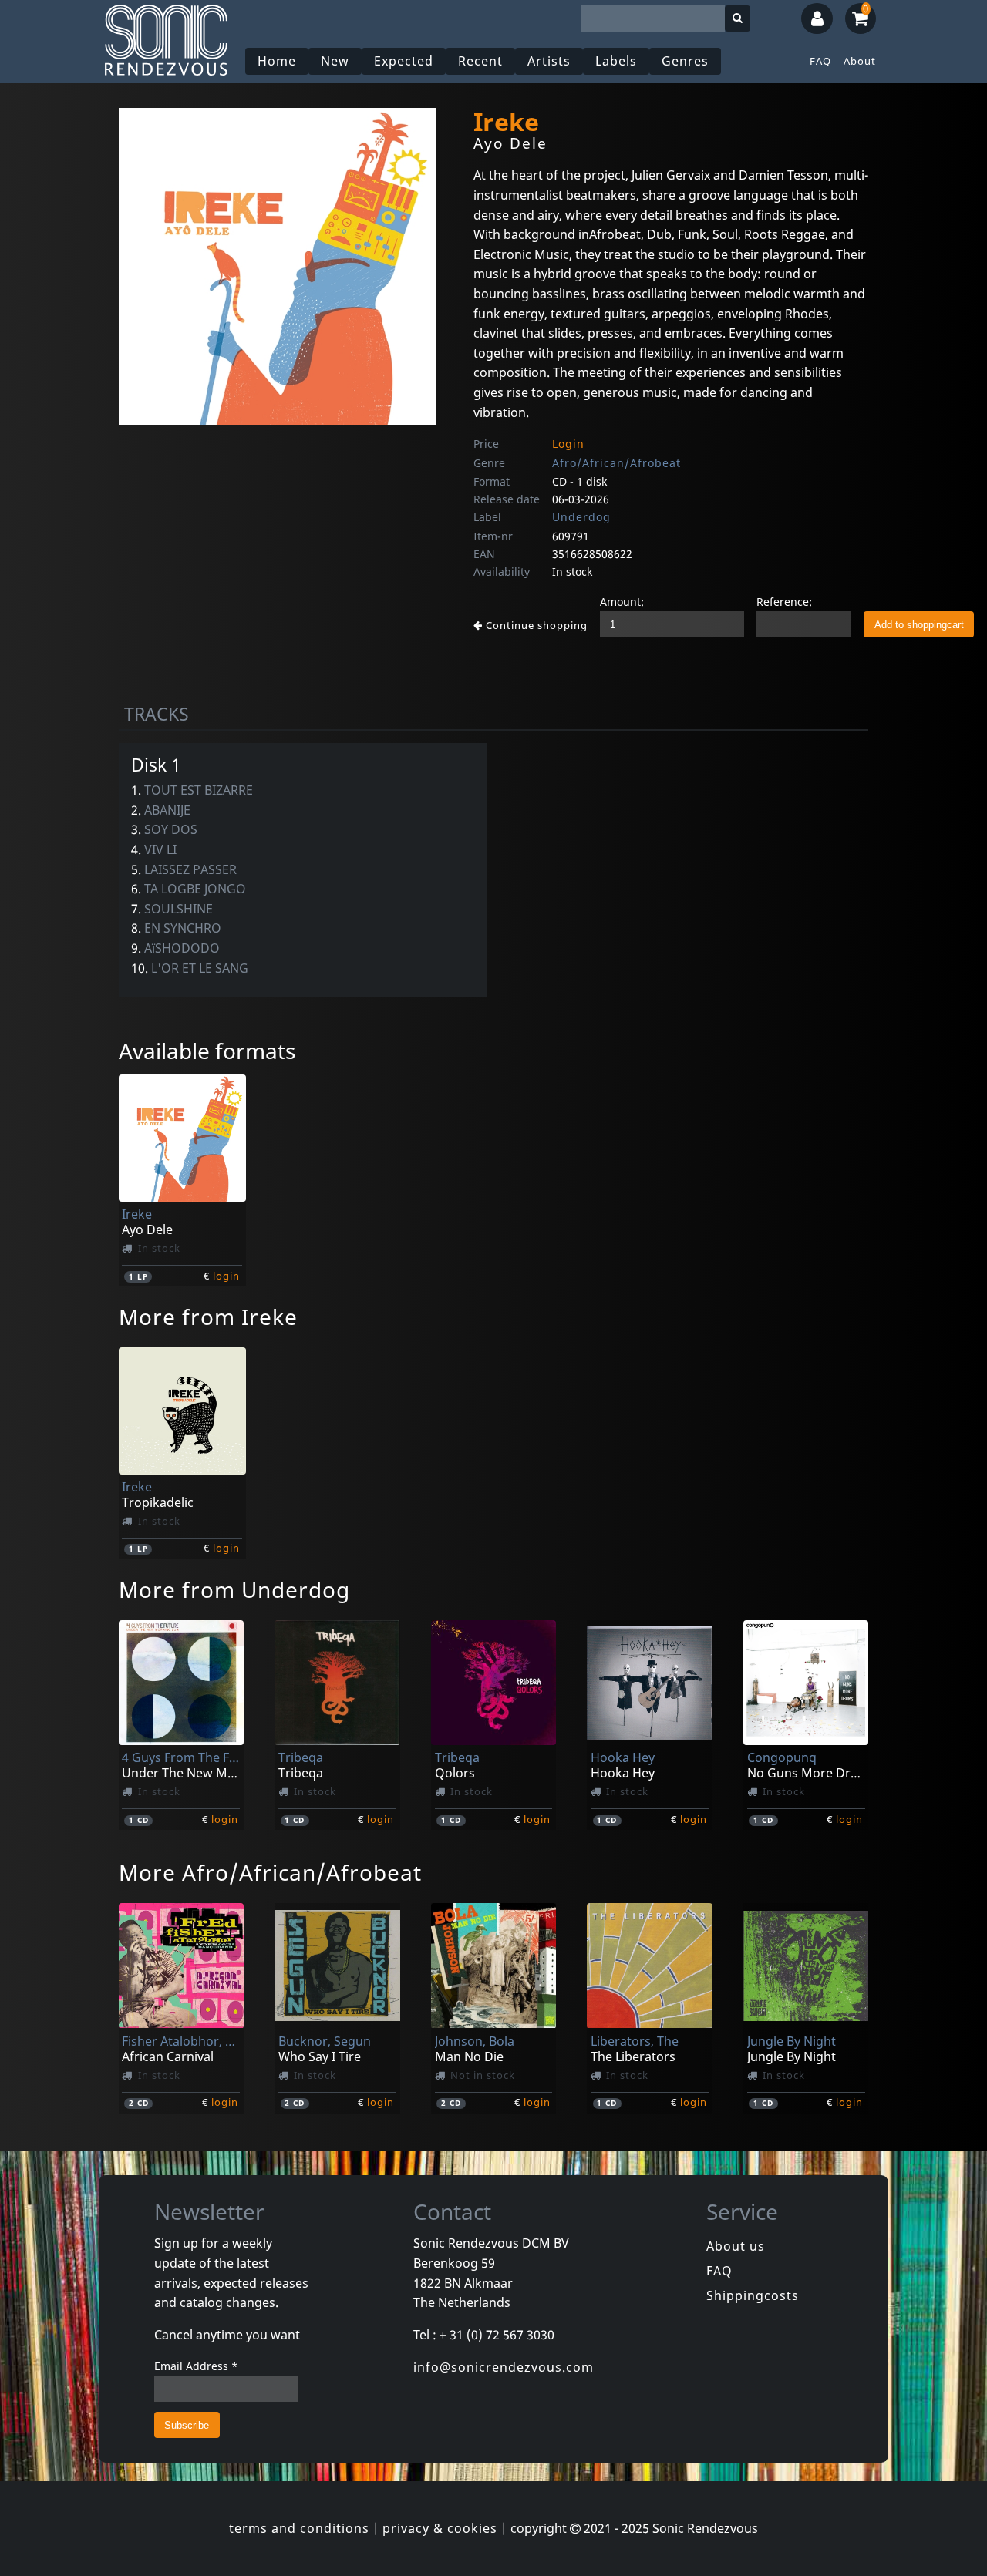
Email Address (196, 2366)
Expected (404, 61)
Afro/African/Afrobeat (616, 463)
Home (277, 61)
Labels (616, 61)
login (226, 1276)
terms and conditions (299, 2528)
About (860, 61)
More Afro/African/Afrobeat (270, 1872)
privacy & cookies (440, 2528)
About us (736, 2246)
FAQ (820, 61)
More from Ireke (208, 1317)
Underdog (581, 517)
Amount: (622, 602)
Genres (685, 61)
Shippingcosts (753, 2295)
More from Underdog (234, 1589)
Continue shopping (535, 625)
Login (568, 444)
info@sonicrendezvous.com (504, 2367)
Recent (480, 61)
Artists (549, 61)
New (335, 61)
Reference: (784, 602)
